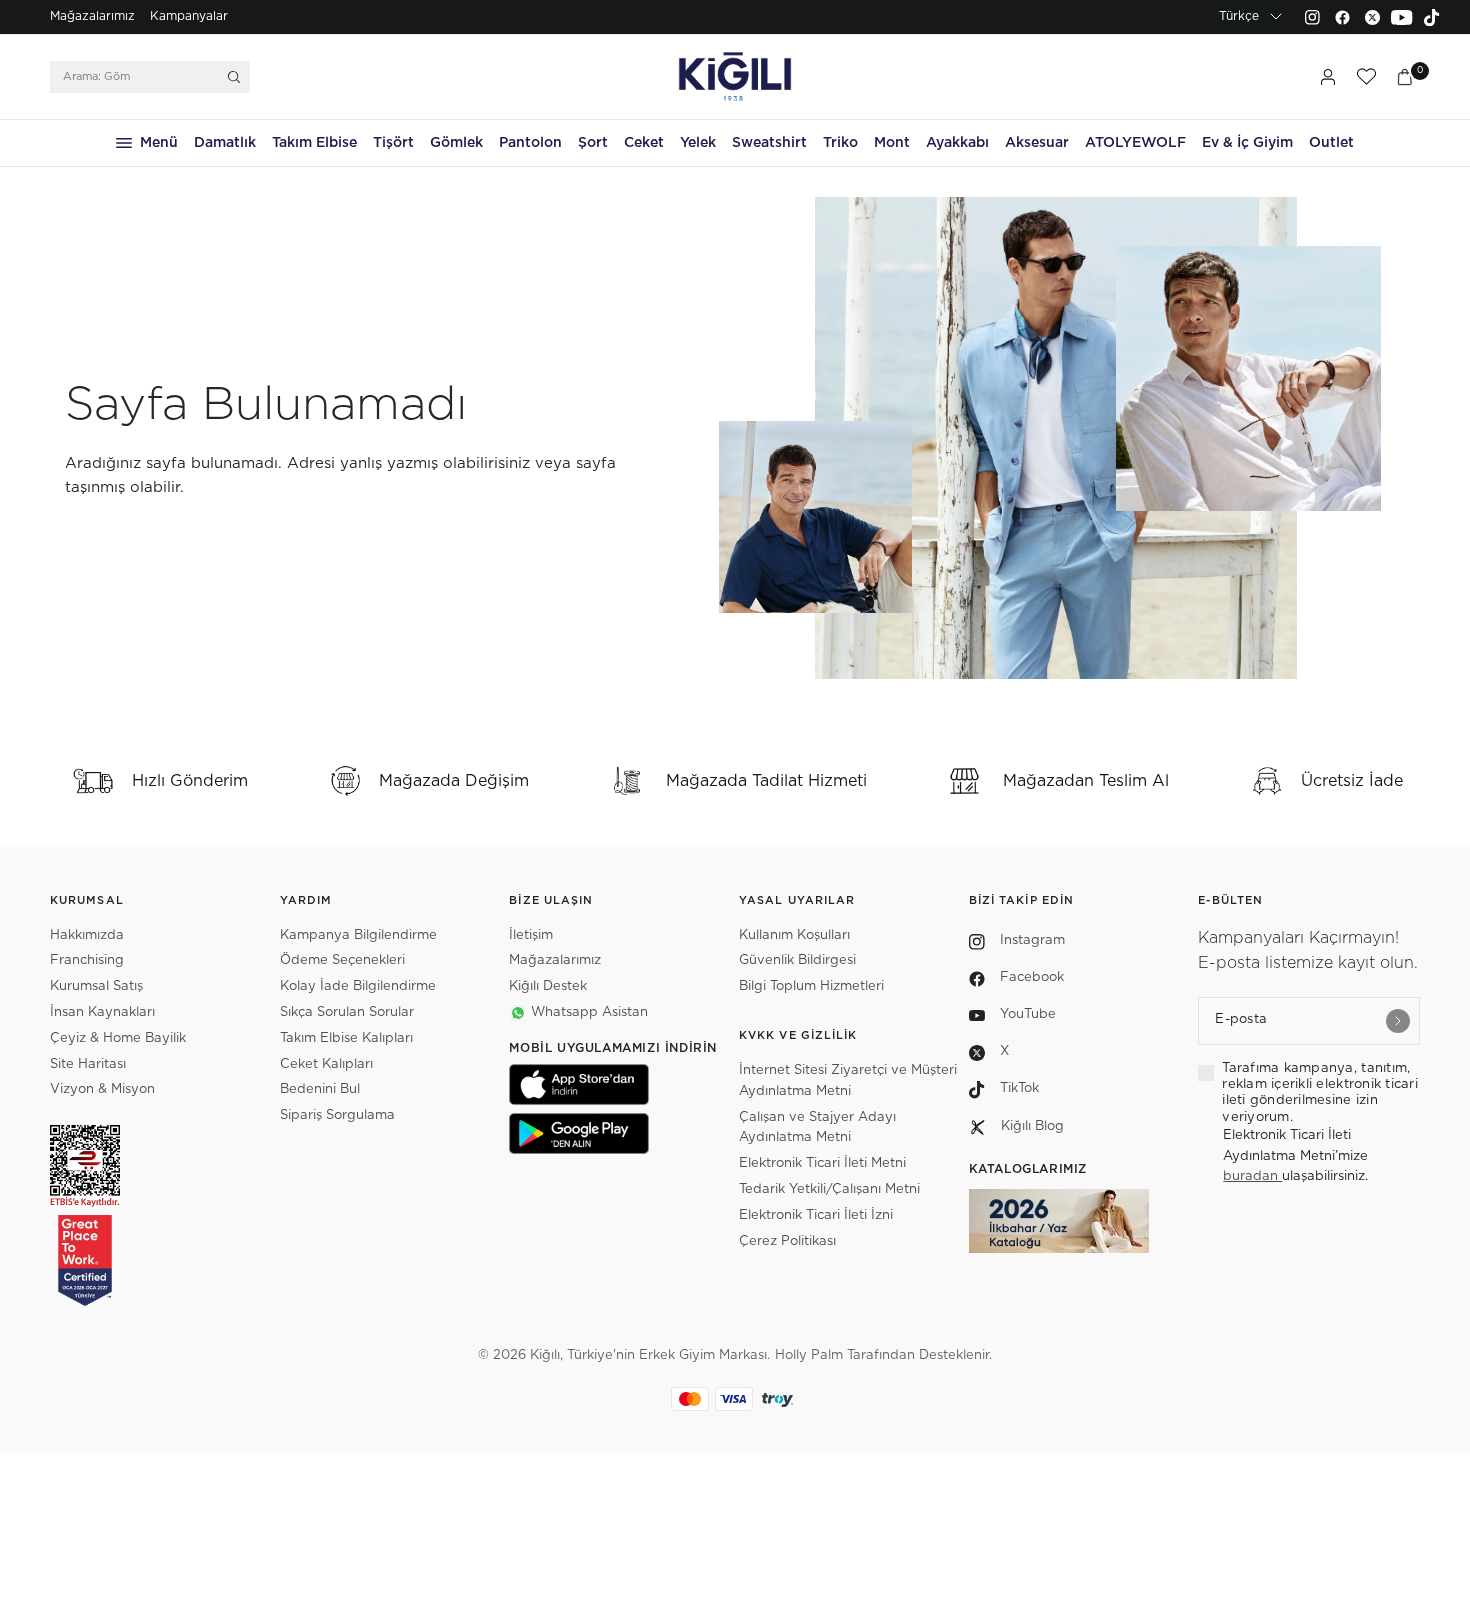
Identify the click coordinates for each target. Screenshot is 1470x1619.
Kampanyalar (189, 16)
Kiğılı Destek (548, 986)
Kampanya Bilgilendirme (358, 935)
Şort (593, 143)
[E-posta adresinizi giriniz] (1398, 1021)
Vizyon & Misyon (102, 1089)
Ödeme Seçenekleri (342, 960)
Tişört (393, 143)
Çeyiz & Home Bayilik (118, 1038)
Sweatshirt (769, 143)
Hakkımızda (87, 935)
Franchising (87, 960)
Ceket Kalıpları (326, 1064)
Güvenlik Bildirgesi (797, 960)
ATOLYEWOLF (1135, 143)
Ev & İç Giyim (1247, 143)
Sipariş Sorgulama (337, 1115)
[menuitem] (92, 17)
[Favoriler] (1366, 77)
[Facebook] (1342, 17)
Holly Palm (809, 1355)
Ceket (644, 143)
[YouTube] (1402, 17)
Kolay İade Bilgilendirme (358, 986)
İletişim (531, 935)
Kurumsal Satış (96, 986)
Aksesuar (1037, 143)
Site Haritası (88, 1064)
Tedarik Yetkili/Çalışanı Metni (829, 1189)
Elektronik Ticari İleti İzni (816, 1215)
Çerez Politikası (787, 1241)
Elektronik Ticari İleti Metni (822, 1163)
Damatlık (225, 143)
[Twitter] (1372, 17)
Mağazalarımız (92, 16)
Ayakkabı (957, 143)
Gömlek (456, 143)
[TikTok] (1432, 17)
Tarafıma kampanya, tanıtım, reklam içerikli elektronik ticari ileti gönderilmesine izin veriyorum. (1320, 1093)
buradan (1252, 1176)
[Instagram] (1312, 17)
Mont (892, 143)
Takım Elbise (314, 143)
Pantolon (530, 143)
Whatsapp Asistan (589, 1012)
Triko (840, 143)
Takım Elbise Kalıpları (346, 1038)
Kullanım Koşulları (794, 935)
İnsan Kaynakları (102, 1012)
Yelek (698, 143)
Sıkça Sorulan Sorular (347, 1012)
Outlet (1331, 143)
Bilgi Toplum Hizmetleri (811, 986)
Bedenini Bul (320, 1089)
